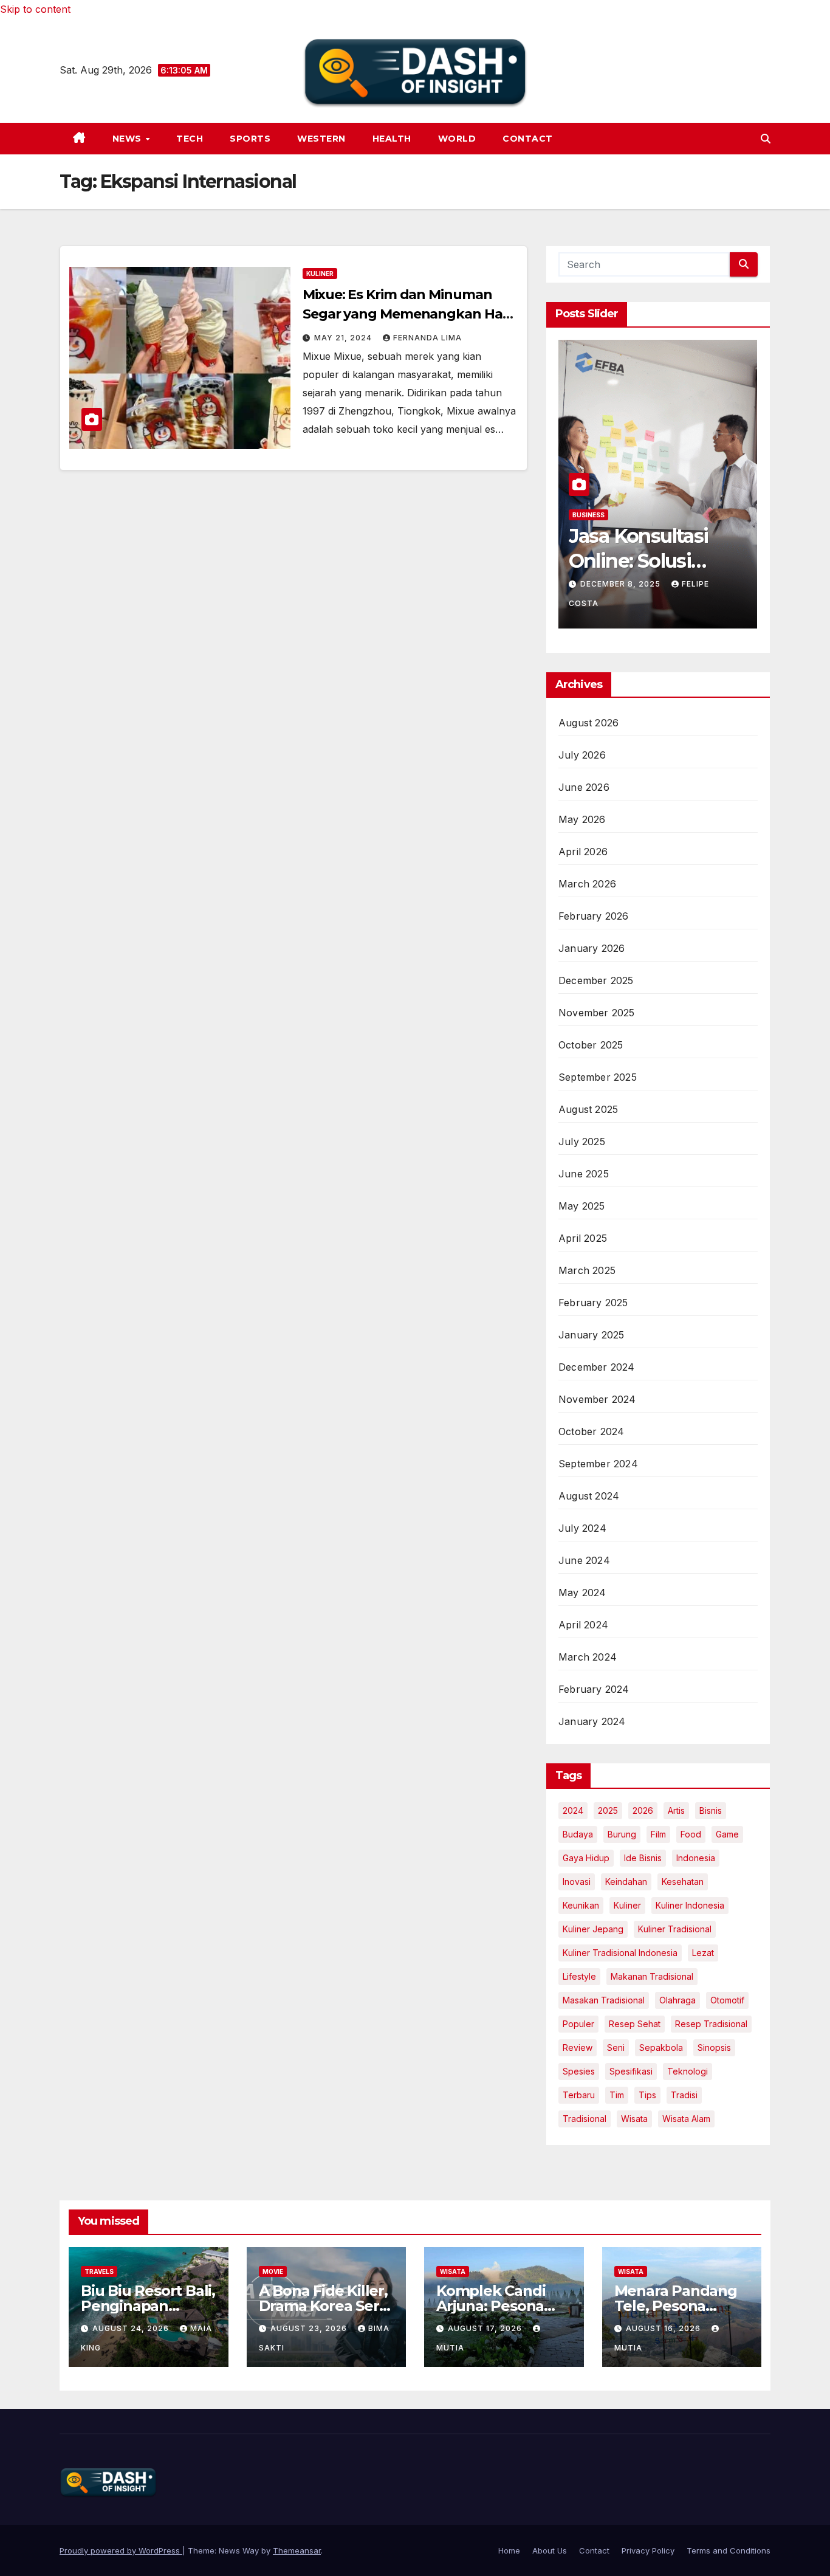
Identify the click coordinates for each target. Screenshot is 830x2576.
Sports (250, 139)
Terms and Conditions (729, 2550)
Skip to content (35, 9)
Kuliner (320, 274)
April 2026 (583, 852)
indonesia (696, 1858)
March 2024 (588, 1657)
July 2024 (582, 1528)
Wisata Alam (686, 2119)
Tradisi (684, 2095)
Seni (616, 2047)
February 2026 (594, 916)
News (129, 139)
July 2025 (582, 1142)
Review (578, 2047)
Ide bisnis (643, 1858)
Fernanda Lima (427, 338)
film (658, 1834)
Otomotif (727, 2000)
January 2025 (591, 1335)
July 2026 (582, 755)
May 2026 (582, 819)
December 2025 (596, 980)
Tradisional (585, 2119)
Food (691, 1834)
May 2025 (582, 1206)
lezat (703, 1953)
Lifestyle (579, 1976)
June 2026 (584, 787)
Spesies (579, 2071)
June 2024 (584, 1560)
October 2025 (591, 1045)
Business (588, 515)
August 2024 (589, 1496)
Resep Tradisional (711, 2024)
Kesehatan (683, 1882)
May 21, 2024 (344, 338)
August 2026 (588, 723)
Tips (647, 2095)
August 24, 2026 (132, 2328)
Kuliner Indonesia (690, 1905)
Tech (190, 139)
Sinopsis (714, 2047)
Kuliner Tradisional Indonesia (620, 1953)
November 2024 (597, 1399)
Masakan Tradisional (604, 2000)
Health (392, 139)
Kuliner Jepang (593, 1929)
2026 (643, 1810)
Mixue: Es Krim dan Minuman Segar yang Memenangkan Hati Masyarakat (407, 314)
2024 (573, 1810)
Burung (622, 1834)
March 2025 (587, 1270)
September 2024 (598, 1464)
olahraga (677, 2000)
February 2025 (593, 1303)
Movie (273, 2271)
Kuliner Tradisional (675, 1929)
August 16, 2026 (664, 2328)
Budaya (578, 1834)
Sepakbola (661, 2047)
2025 (608, 1810)
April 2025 (583, 1238)
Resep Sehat (635, 2024)
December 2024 (597, 1367)
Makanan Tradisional (652, 1976)
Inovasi (577, 1882)
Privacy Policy (648, 2550)
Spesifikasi (631, 2071)
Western (321, 139)
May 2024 (582, 1593)
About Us (550, 2550)
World (457, 139)
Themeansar (297, 2550)
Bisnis (711, 1810)
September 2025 (598, 1077)
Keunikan (581, 1905)
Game (727, 1834)
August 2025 (588, 1109)
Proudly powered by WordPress (121, 2550)
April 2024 (583, 1625)
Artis (676, 1810)
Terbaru (579, 2095)
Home (509, 2550)
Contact (528, 139)
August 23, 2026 (310, 2328)
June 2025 (584, 1174)
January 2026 (592, 948)
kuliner (627, 1905)
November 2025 (597, 1013)
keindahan (626, 1882)
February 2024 (594, 1689)
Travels (99, 2271)
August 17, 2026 (486, 2328)
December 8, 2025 (622, 584)
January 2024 (592, 1721)
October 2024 (591, 1431)
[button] (766, 139)
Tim (617, 2095)
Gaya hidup (586, 1858)
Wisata (634, 2119)
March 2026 (587, 884)
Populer (578, 2024)
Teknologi (688, 2071)
